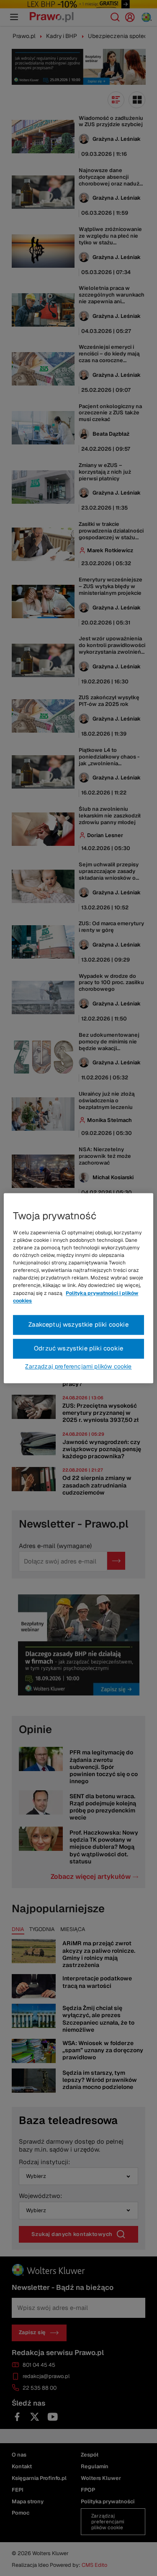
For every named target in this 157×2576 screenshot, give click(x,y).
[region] (78, 1288)
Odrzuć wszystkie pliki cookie (78, 1348)
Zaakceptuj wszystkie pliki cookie (78, 1324)
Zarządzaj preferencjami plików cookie (78, 1366)
